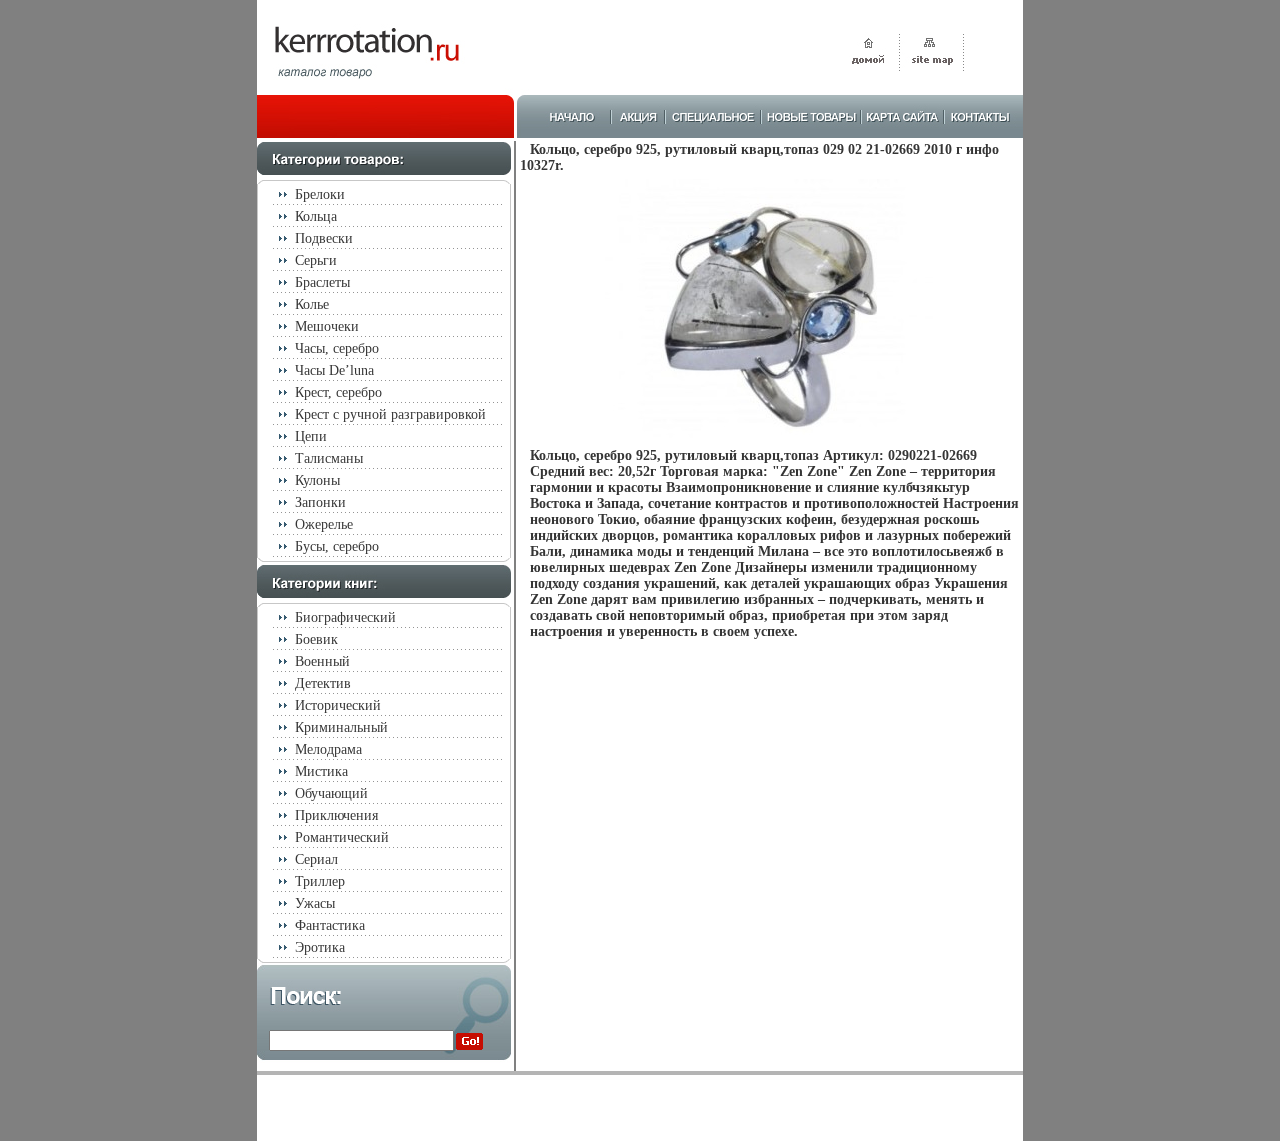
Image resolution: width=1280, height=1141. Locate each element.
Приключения (336, 815)
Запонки (320, 502)
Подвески (324, 238)
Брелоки (320, 194)
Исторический (338, 705)
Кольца (316, 216)
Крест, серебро (338, 392)
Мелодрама (328, 749)
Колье (312, 304)
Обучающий (331, 793)
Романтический (342, 837)
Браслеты (322, 282)
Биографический (345, 617)
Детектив (323, 683)
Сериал (316, 859)
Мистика (321, 771)
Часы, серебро (337, 348)
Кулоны (317, 480)
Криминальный (341, 727)
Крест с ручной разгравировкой (390, 414)
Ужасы (315, 903)
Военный (322, 661)
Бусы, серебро (337, 546)
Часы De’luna (334, 370)
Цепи (311, 436)
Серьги (316, 260)
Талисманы (329, 458)
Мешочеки (327, 326)
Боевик (316, 639)
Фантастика (330, 925)
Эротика (320, 947)
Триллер (320, 881)
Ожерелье (324, 524)
